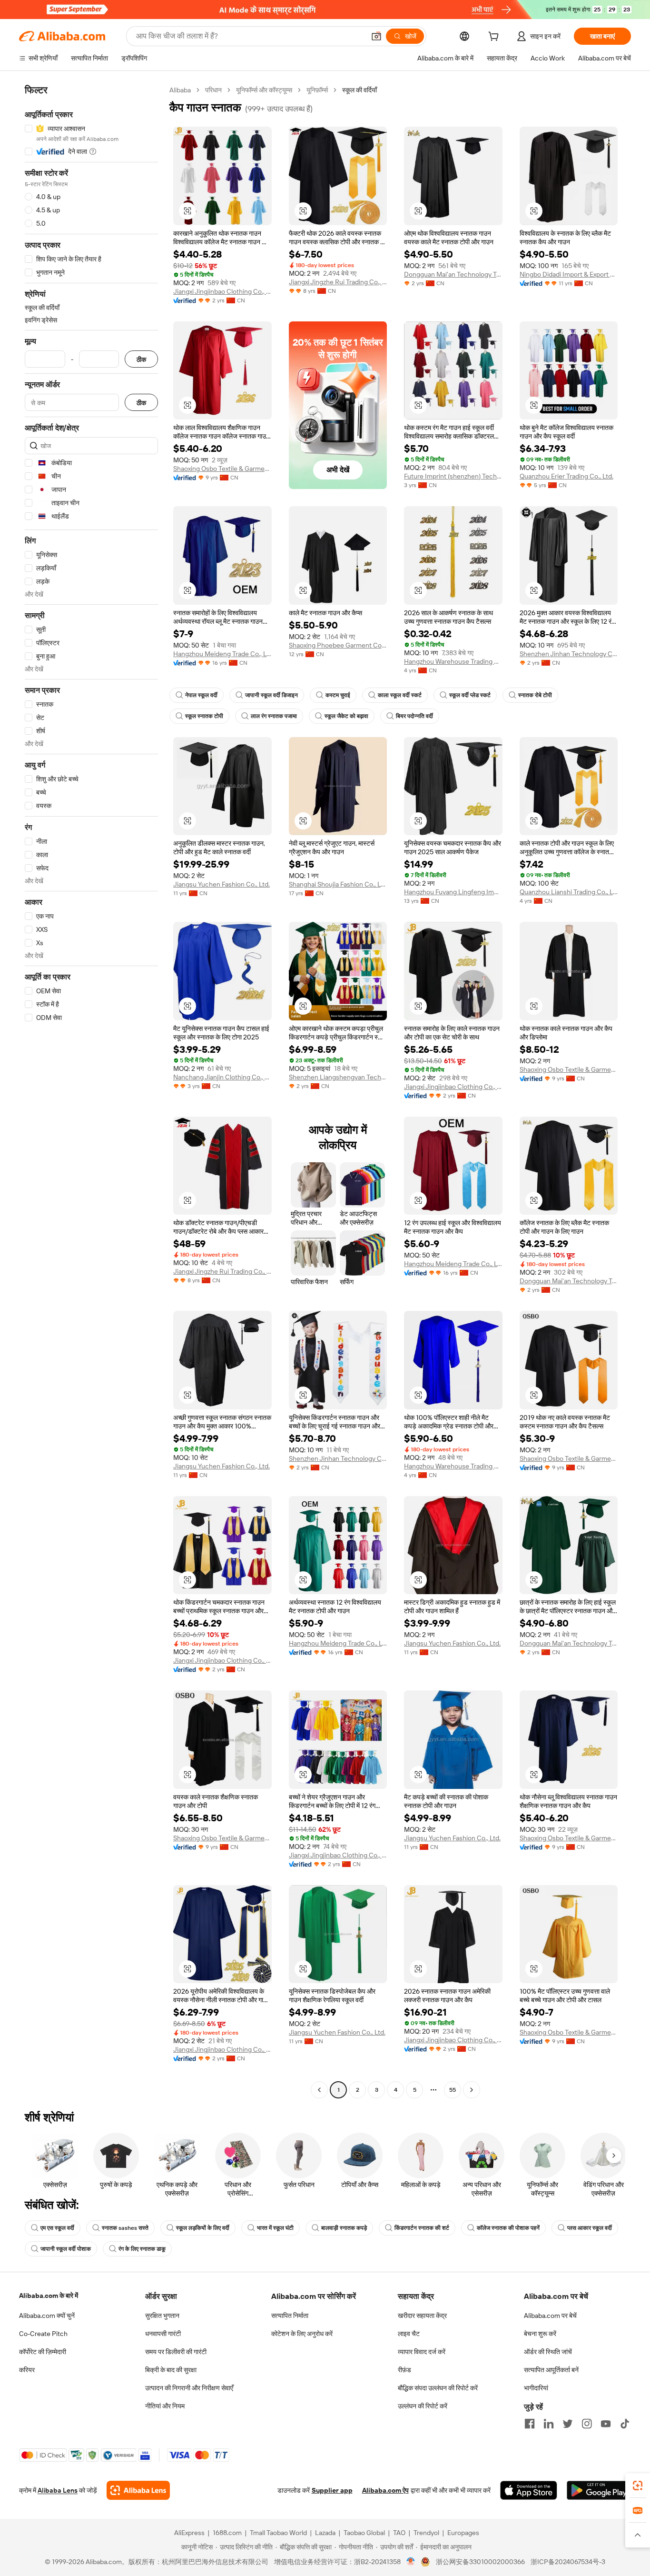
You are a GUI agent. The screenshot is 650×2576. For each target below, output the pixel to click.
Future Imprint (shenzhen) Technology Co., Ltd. (453, 476)
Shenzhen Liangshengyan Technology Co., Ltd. (338, 1077)
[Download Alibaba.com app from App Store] (529, 2490)
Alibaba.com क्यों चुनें (47, 2316)
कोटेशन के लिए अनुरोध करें (302, 2334)
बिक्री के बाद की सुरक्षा (171, 2370)
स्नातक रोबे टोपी (535, 695)
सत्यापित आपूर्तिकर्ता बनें (551, 2370)
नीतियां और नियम (165, 2406)
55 (453, 2090)
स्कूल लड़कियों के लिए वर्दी (203, 2228)
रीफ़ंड (404, 2370)
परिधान (213, 90)
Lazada (325, 2533)
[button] (376, 36)
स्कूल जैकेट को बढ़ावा (346, 716)
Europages (463, 2533)
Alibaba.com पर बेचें (550, 2316)
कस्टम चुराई (338, 695)
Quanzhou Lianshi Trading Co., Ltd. (569, 892)
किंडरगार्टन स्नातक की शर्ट (422, 2228)
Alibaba (180, 90)
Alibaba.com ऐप (385, 2490)
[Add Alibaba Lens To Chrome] (138, 2490)
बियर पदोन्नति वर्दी (414, 716)
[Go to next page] (472, 2090)
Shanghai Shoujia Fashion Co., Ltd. (338, 884)
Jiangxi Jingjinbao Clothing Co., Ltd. (222, 291)
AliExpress (189, 2533)
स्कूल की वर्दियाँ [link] (359, 90)
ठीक (141, 359)
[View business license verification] (411, 2562)
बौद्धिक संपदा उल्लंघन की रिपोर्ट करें (438, 2388)
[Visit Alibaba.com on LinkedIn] (549, 2424)
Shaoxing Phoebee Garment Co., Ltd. (338, 645)
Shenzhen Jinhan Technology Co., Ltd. (569, 654)
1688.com (227, 2533)
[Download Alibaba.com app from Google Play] (599, 2490)
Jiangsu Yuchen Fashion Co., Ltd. (222, 884)
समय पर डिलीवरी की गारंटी (176, 2352)
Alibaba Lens (58, 2490)
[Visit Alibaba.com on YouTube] (606, 2424)
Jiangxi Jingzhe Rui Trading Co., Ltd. (338, 282)
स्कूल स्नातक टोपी (204, 716)
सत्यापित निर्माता (290, 2316)
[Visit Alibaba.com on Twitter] (568, 2424)
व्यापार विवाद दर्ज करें (422, 2352)
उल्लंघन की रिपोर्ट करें (423, 2406)
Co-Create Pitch (43, 2334)
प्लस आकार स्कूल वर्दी (590, 2228)
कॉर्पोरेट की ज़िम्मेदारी (43, 2352)
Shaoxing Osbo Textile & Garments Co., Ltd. (222, 469)
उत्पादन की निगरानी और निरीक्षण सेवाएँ (189, 2388)
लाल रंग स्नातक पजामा (274, 716)
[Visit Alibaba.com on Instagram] (587, 2424)
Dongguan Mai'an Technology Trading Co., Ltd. (453, 274)
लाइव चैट (409, 2334)
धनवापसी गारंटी (163, 2334)
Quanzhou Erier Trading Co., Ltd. (566, 476)
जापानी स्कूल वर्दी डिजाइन (271, 695)
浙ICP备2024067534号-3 (568, 2562)
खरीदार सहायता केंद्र (422, 2316)
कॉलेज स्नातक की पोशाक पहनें (508, 2228)
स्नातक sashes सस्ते (125, 2228)
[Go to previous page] (319, 2090)
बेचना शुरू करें (540, 2334)
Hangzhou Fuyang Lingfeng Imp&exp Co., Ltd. (453, 892)
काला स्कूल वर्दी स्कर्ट (400, 695)
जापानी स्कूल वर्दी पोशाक (66, 2249)
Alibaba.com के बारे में (49, 2296)
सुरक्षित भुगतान (162, 2316)
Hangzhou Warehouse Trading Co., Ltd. (453, 661)
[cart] (495, 38)
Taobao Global (364, 2533)
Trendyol (426, 2533)
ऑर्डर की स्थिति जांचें (548, 2352)
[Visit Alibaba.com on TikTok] (625, 2424)
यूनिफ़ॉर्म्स (317, 90)
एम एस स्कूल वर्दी (57, 2228)
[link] (638, 2486)
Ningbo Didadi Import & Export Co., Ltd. (569, 274)
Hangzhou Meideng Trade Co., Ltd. (222, 654)
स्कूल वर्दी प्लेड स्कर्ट (470, 695)
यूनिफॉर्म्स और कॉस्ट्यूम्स (264, 90)
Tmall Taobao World (278, 2533)
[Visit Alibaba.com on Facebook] (530, 2424)
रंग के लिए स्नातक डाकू (142, 2249)
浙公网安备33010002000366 (480, 2562)
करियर (27, 2370)
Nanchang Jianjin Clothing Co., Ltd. (222, 1077)
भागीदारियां (536, 2388)
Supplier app (332, 2490)
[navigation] (91, 1091)
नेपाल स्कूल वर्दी (201, 695)
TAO (399, 2533)
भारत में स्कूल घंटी (275, 2228)
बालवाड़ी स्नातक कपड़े (344, 2228)
